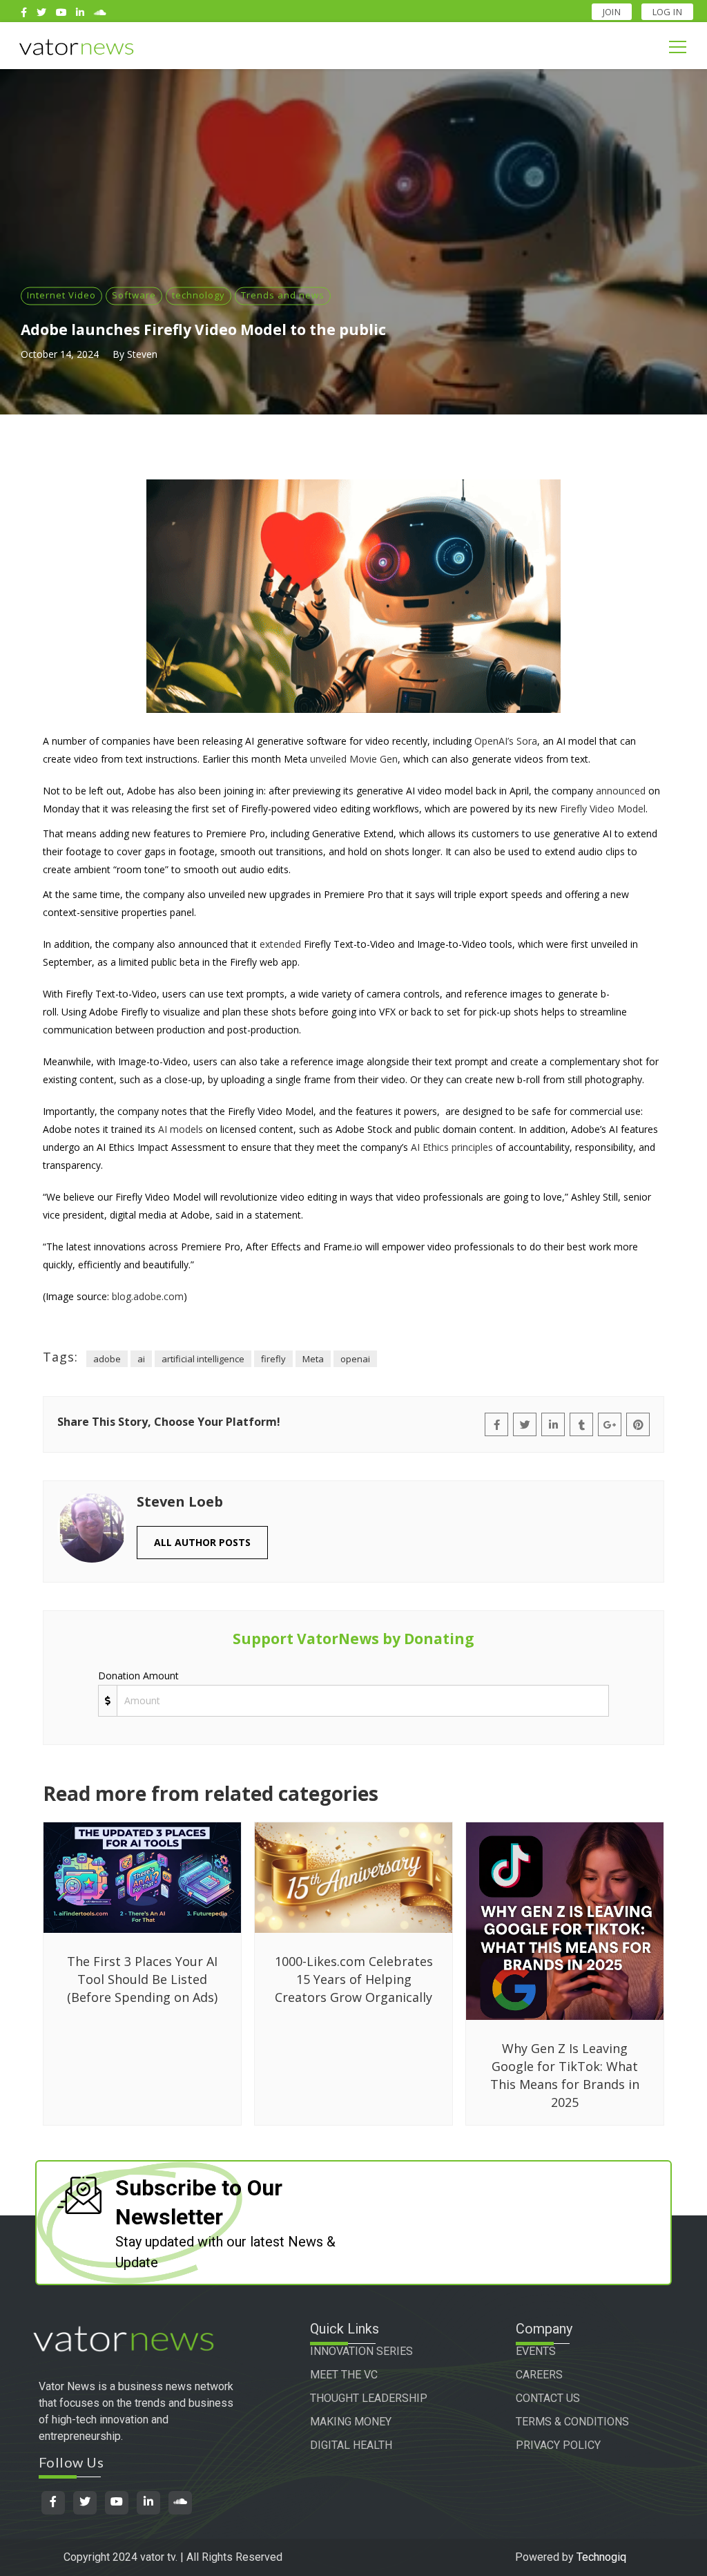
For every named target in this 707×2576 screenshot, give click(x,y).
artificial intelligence (203, 1359)
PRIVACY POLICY (558, 2445)
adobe (107, 1359)
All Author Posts (202, 1542)
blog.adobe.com (148, 1296)
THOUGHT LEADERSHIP (369, 2398)
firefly (273, 1359)
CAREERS (539, 2375)
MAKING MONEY (351, 2422)
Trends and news (283, 295)
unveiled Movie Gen (354, 759)
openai (355, 1359)
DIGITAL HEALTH (351, 2445)
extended (280, 944)
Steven (142, 354)
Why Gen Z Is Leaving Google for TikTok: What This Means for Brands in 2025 (565, 2075)
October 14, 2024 (60, 354)
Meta (313, 1359)
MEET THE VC (344, 2375)
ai (141, 1359)
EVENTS (536, 2351)
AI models (181, 1129)
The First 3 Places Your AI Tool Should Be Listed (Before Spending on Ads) (142, 1979)
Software (134, 295)
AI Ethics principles (452, 1147)
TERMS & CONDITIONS (572, 2422)
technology (198, 295)
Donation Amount (138, 1676)
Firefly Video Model (603, 809)
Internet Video (61, 295)
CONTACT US (548, 2398)
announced (621, 791)
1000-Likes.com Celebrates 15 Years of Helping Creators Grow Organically (354, 1979)
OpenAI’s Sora (506, 741)
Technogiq (601, 2557)
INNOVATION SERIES (361, 2351)
